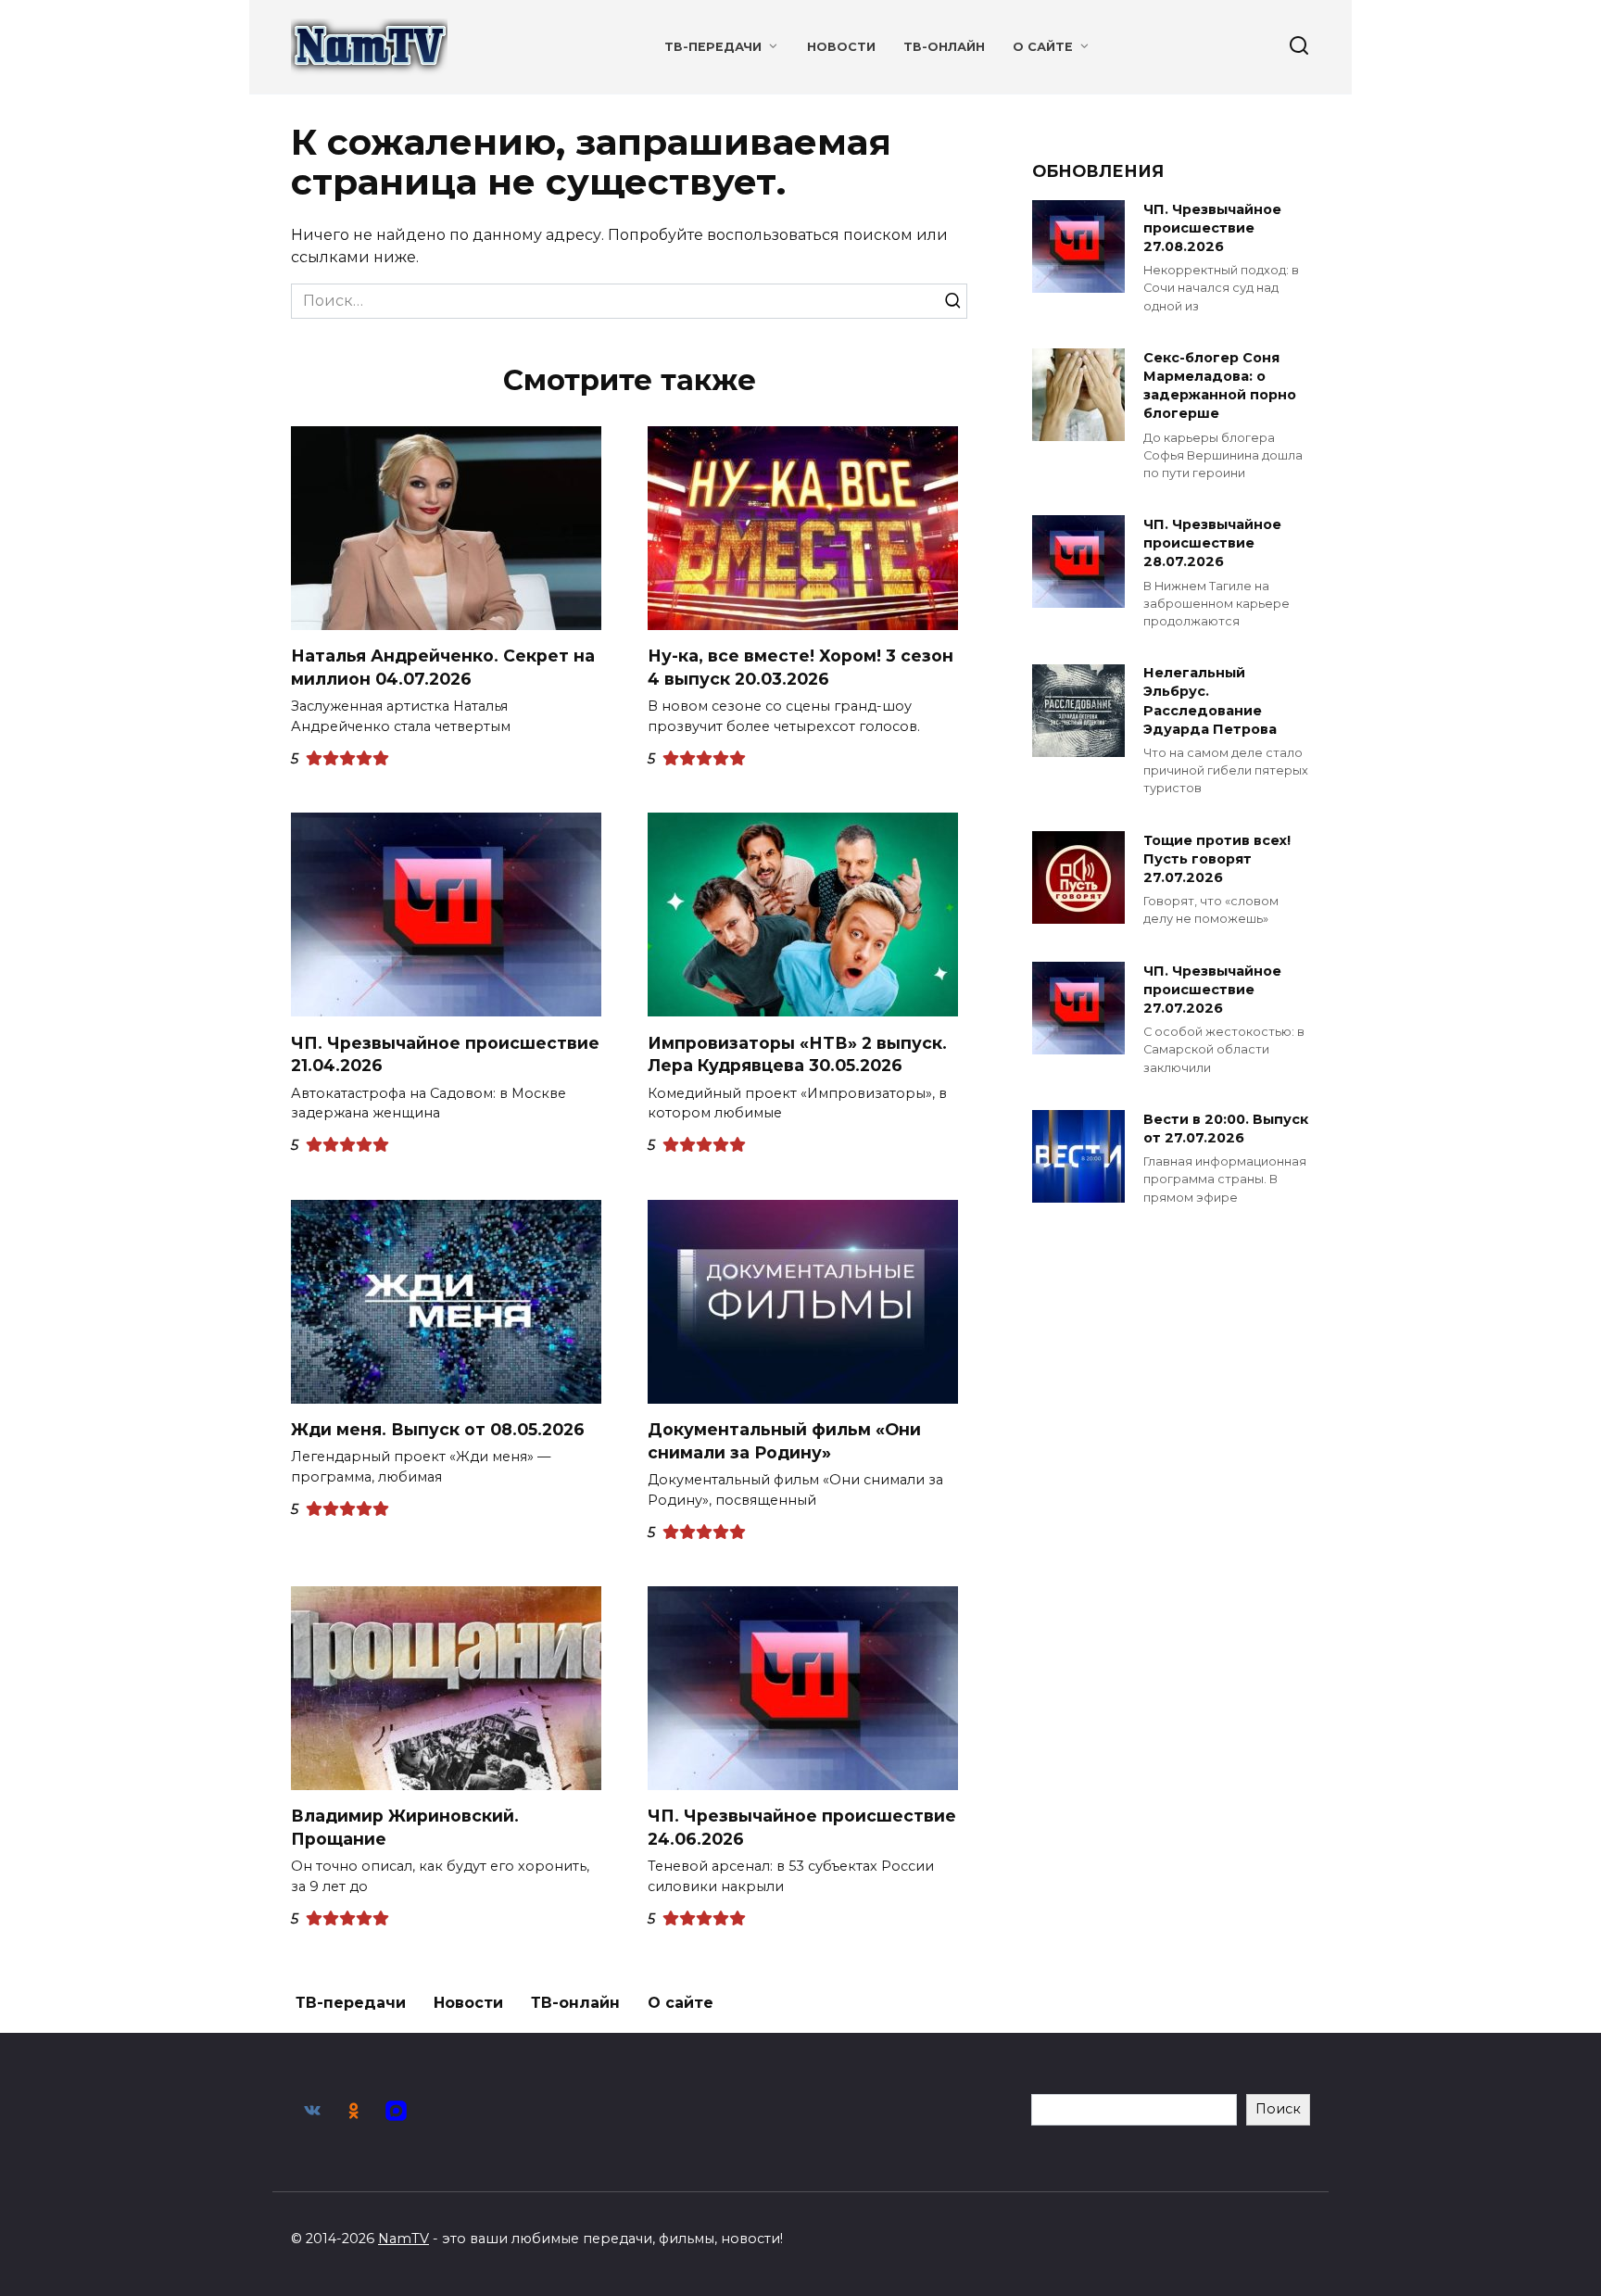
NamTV (403, 2239)
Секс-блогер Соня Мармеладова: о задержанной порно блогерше (1220, 385)
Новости (841, 47)
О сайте (1043, 47)
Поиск (1278, 2109)
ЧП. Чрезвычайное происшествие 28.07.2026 (1212, 543)
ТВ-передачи (713, 47)
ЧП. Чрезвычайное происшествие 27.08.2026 (1212, 228)
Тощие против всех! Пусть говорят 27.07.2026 (1217, 859)
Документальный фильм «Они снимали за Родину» (784, 1441)
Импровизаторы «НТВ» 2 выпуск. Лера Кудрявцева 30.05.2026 (797, 1053)
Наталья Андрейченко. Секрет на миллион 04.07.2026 (443, 667)
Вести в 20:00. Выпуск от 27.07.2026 (1226, 1129)
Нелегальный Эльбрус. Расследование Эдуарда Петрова (1210, 701)
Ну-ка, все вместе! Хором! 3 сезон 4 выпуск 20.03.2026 (800, 667)
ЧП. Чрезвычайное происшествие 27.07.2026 (1212, 990)
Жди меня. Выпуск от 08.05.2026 (438, 1429)
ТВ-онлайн (944, 47)
